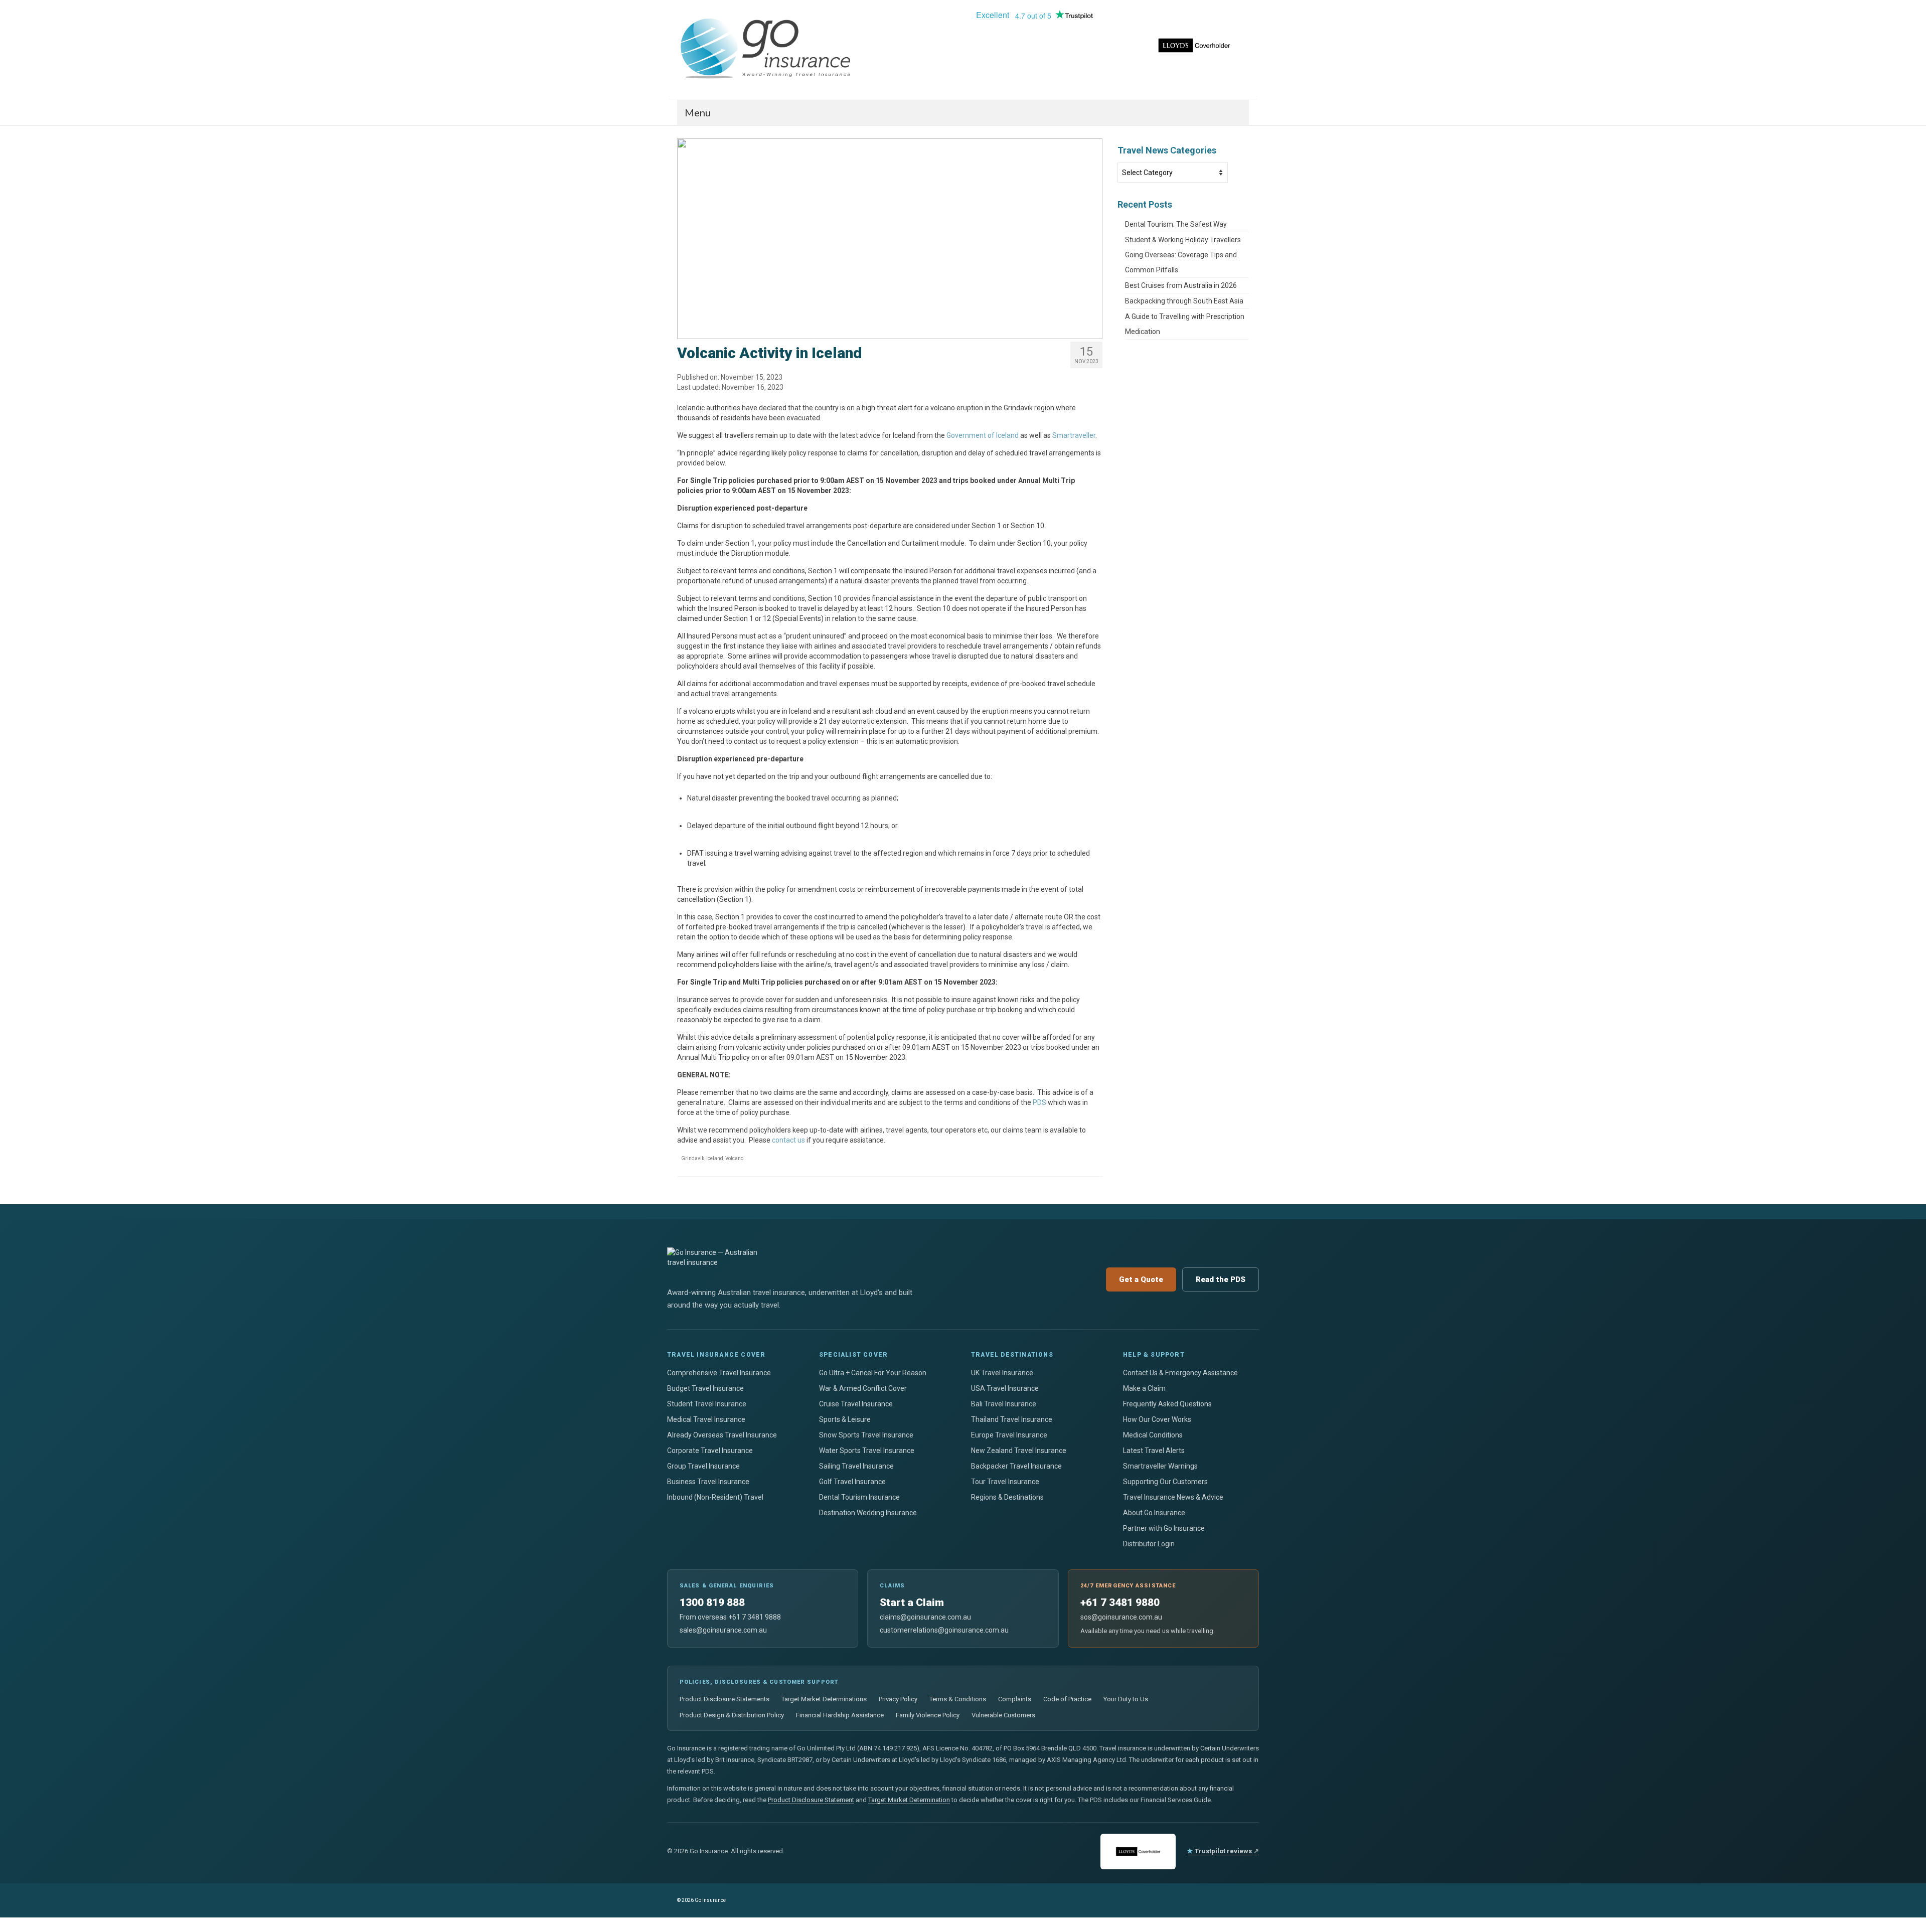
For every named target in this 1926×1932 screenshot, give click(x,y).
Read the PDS (1221, 1279)
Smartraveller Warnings (1160, 1466)
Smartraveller (1074, 435)
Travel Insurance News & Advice (1173, 1497)
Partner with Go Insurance (1164, 1528)
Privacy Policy (898, 1699)
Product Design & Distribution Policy (732, 1715)
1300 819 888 (712, 1602)
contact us (788, 1140)
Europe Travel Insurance (1009, 1435)
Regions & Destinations (1007, 1497)
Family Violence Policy (928, 1715)
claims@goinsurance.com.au (925, 1617)
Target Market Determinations (824, 1699)
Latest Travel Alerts (1154, 1451)
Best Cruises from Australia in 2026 (1182, 285)
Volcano (734, 1158)
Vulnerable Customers (1003, 1715)
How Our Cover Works (1157, 1419)
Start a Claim (912, 1602)
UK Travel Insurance (1002, 1373)
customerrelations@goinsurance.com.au (944, 1630)
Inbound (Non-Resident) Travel (715, 1497)
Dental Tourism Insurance (859, 1497)
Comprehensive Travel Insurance (719, 1373)
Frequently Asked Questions (1167, 1404)
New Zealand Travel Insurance (1019, 1451)
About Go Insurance (1154, 1513)
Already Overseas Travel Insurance (722, 1435)
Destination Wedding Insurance (868, 1513)
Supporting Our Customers (1165, 1482)
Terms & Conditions (958, 1699)
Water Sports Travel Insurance (867, 1451)
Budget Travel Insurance (705, 1388)
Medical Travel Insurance (706, 1419)
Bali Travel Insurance (1004, 1404)
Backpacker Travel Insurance (1016, 1466)
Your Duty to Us (1126, 1699)
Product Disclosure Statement (811, 1800)
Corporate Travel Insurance (710, 1451)
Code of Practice (1067, 1699)
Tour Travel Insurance (1005, 1482)
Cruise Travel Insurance (856, 1404)
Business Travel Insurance (708, 1482)
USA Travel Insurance (1005, 1388)
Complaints (1015, 1699)
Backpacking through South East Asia (1185, 301)
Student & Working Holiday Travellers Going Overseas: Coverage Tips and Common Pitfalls (1183, 255)
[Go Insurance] (767, 49)
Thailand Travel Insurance (1012, 1419)
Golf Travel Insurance (852, 1482)
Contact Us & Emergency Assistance (1180, 1373)
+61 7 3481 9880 (1120, 1602)
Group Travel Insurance (703, 1466)
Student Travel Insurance (707, 1404)
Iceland (715, 1158)
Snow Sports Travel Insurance (866, 1435)
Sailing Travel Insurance (856, 1466)
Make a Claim (1144, 1388)
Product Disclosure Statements (725, 1699)
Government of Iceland (983, 435)
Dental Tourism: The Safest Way (1177, 224)
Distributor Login (1149, 1544)
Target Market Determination (909, 1800)
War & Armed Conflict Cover (863, 1388)
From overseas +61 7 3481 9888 (730, 1617)
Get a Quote (1141, 1279)
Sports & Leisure (845, 1419)
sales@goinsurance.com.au (723, 1630)
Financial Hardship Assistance (840, 1715)
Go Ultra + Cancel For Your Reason (873, 1373)
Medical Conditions (1153, 1435)
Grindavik (693, 1158)
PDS (1039, 1102)
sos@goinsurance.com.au (1121, 1617)
